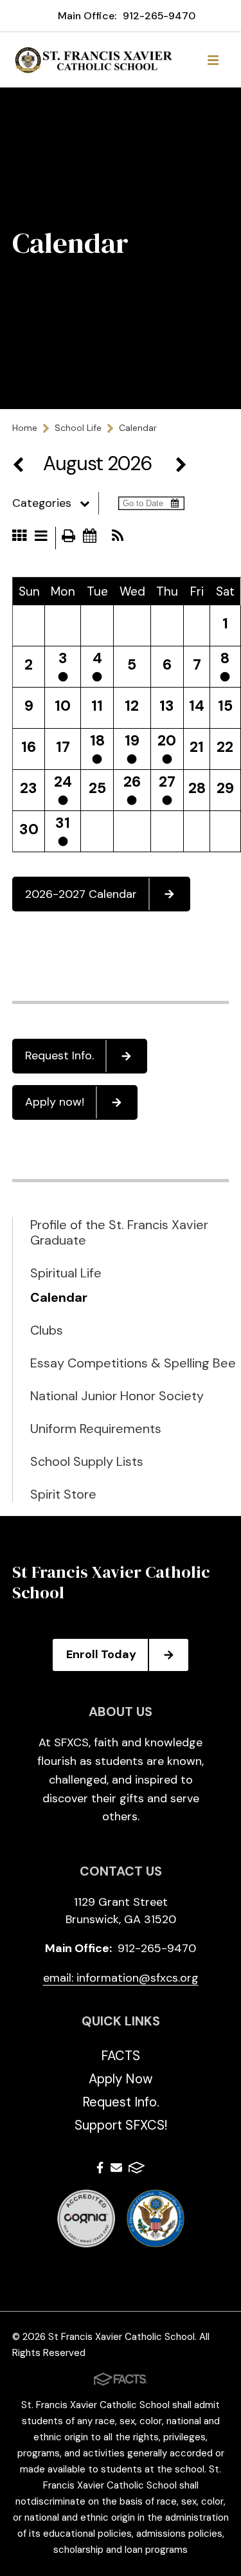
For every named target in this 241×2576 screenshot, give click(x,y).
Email (116, 2170)
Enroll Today (101, 1654)
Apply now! (55, 1102)
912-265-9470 (159, 16)
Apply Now (121, 2079)
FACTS (121, 2056)
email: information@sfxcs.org (121, 1978)
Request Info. (59, 1055)
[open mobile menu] (213, 60)
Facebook (100, 2170)
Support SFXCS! (121, 2125)
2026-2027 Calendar (81, 894)
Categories (42, 503)
